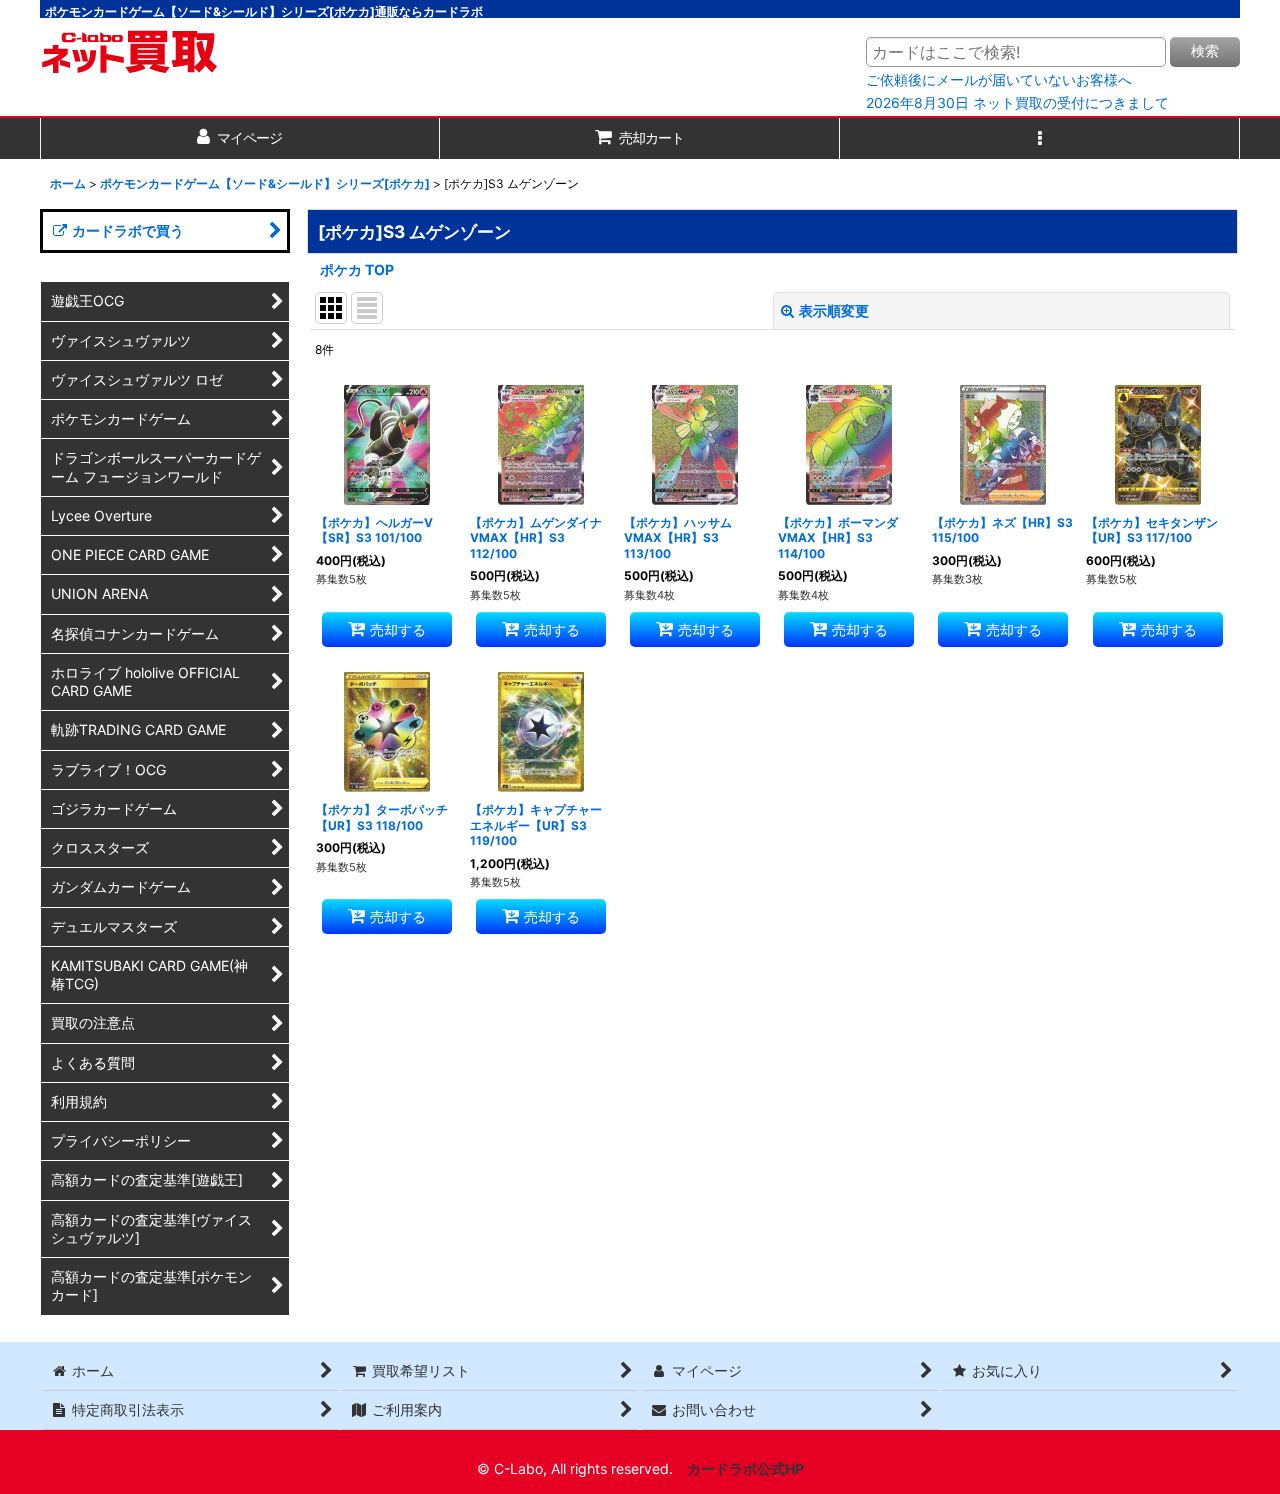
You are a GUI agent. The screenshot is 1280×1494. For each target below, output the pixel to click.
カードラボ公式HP (745, 1468)
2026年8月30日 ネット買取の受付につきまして (1017, 103)
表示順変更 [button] (834, 310)
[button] (1040, 138)
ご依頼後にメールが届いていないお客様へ (999, 80)
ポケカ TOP (357, 269)
